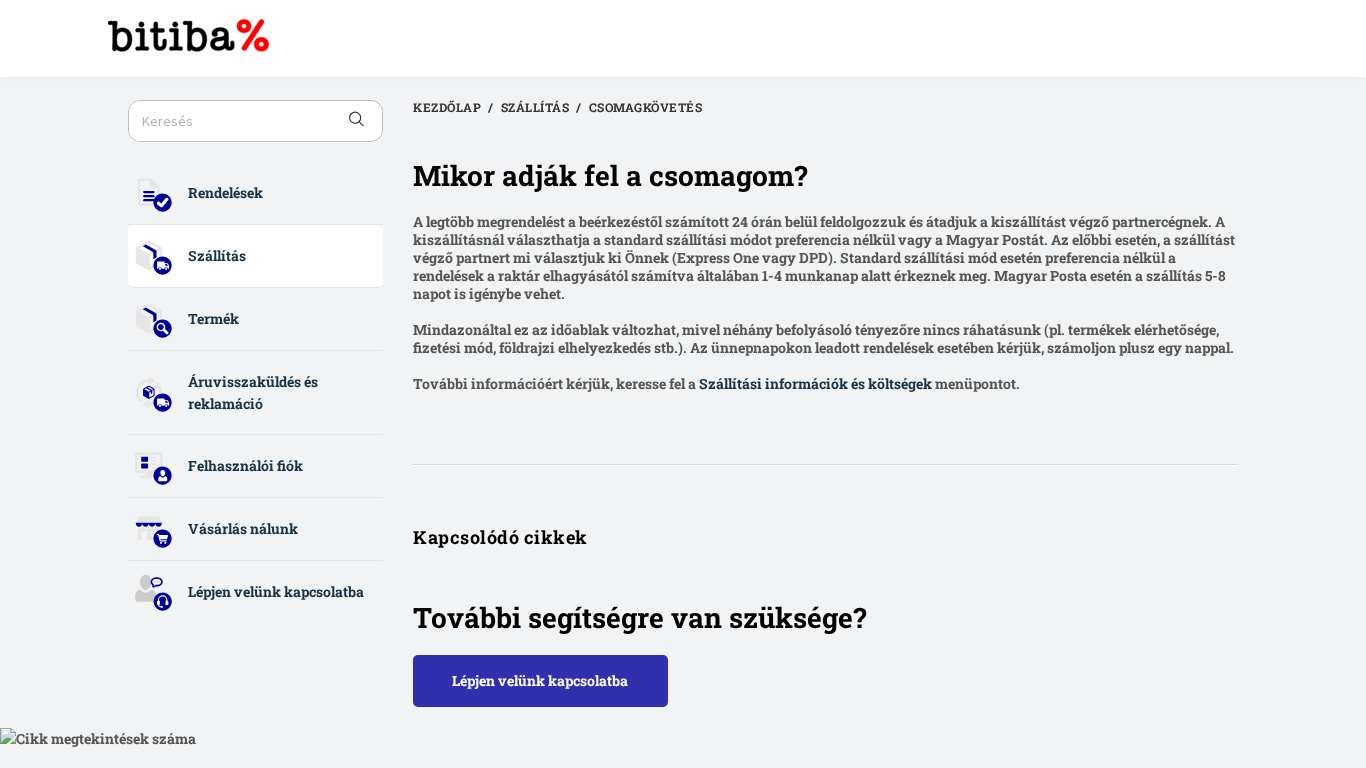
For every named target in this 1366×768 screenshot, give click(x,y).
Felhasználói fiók (245, 465)
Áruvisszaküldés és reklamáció (253, 392)
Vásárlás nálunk (243, 528)
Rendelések (225, 192)
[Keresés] (356, 121)
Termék (213, 318)
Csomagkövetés (646, 107)
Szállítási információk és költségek (815, 383)
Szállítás (217, 255)
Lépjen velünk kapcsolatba (276, 591)
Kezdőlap (447, 107)
